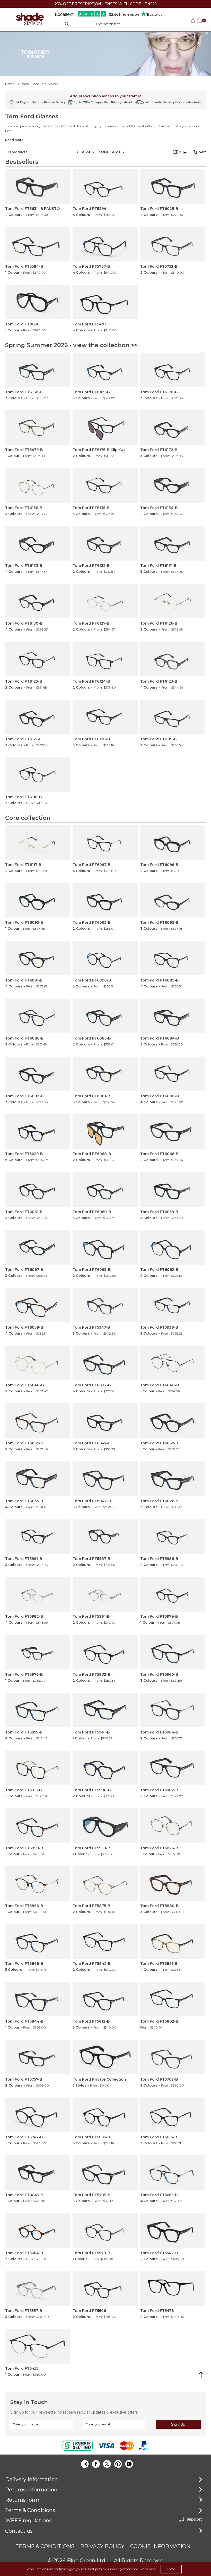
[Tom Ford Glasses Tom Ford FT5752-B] (173, 244)
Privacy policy (102, 2546)
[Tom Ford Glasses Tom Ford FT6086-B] (38, 1016)
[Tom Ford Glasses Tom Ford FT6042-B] (105, 1479)
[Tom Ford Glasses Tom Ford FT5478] (173, 2288)
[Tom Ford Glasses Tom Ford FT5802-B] (173, 1999)
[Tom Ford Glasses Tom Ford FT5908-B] (105, 1768)
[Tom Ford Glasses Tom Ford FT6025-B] (173, 186)
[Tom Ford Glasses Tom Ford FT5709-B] (105, 2173)
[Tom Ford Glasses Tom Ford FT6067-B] (38, 1247)
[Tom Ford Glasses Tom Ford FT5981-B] (105, 1594)
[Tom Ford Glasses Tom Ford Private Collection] (105, 2057)
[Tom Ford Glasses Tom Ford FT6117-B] (38, 843)
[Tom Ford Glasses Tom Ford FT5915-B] (38, 1768)
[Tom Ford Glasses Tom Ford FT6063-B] (105, 1247)
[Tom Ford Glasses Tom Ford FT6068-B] (105, 1132)
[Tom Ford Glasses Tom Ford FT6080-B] (173, 1074)
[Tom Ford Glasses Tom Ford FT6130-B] (38, 601)
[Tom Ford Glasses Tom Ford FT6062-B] (173, 1247)
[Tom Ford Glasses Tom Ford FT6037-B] (173, 1421)
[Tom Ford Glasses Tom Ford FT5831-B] (173, 1941)
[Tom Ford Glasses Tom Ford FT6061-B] (38, 1189)
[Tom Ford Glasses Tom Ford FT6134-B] (173, 485)
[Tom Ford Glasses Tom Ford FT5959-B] (38, 1710)
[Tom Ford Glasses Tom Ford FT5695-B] (105, 2115)
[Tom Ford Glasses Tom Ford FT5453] (38, 2346)
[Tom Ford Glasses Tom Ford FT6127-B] (105, 601)
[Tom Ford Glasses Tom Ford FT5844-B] (38, 1999)
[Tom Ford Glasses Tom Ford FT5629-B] (38, 1132)
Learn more (148, 2569)
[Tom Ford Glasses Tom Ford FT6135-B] (105, 485)
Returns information (31, 2490)
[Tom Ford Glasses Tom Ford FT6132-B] (105, 543)
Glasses (23, 84)
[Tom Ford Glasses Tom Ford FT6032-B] (105, 1363)
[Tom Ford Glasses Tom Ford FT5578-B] (105, 2230)
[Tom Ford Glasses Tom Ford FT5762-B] (173, 2057)
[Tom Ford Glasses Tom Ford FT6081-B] (105, 1074)
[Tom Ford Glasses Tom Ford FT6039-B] (38, 1421)
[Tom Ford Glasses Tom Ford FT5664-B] (38, 2230)
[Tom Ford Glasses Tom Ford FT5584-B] (38, 244)
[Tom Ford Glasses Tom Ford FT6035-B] (38, 1479)
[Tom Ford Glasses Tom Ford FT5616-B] (173, 2115)
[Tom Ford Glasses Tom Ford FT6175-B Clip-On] (105, 428)
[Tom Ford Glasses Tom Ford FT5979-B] (173, 1594)
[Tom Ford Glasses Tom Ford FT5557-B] (38, 2288)
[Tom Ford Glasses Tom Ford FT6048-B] (38, 1363)
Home (10, 84)
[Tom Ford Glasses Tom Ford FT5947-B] (105, 1305)
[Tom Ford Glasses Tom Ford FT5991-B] (38, 1536)
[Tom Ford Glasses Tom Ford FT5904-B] (173, 1710)
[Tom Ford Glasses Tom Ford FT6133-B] (38, 543)
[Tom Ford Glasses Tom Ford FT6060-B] (105, 1189)
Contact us (19, 2531)
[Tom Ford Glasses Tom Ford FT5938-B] (173, 1305)
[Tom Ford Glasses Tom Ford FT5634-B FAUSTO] (38, 186)
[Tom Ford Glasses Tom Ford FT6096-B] (173, 843)
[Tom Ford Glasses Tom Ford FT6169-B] (105, 370)
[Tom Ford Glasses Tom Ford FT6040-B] (173, 1363)
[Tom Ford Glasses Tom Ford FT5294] (105, 186)
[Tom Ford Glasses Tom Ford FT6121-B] (38, 717)
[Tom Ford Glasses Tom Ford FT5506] (105, 2288)
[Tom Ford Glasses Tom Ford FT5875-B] (105, 1884)
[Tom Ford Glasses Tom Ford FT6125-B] (38, 659)
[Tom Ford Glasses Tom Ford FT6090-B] (105, 958)
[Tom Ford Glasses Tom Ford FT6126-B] (173, 601)
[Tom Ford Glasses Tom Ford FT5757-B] (38, 2057)
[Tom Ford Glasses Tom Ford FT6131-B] (173, 543)
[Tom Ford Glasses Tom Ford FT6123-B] (173, 659)
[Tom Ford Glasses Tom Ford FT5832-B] (105, 1652)
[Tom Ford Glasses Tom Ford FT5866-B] (38, 1884)
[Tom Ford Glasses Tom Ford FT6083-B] (38, 1074)
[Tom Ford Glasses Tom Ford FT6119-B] (173, 717)
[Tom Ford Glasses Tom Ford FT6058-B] (38, 1305)
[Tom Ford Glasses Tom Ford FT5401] (105, 302)
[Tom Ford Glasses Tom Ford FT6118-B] (38, 775)
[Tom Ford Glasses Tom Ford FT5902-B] (173, 1768)
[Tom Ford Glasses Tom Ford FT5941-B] (105, 1710)
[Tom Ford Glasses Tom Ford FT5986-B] (173, 1536)
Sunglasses (111, 152)
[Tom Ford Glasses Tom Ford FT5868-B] (38, 1941)
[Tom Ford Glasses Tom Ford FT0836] (38, 302)
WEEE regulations (28, 2521)
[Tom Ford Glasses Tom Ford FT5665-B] (173, 2173)
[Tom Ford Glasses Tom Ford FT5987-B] (105, 1536)
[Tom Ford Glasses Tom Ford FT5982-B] (38, 1594)
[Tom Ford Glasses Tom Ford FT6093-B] (105, 900)
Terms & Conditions (30, 2510)
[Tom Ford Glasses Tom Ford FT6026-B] (173, 1479)
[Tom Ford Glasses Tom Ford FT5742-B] (38, 2115)
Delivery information (32, 2479)
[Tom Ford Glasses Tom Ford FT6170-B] (173, 370)
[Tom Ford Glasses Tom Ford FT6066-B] (173, 1132)
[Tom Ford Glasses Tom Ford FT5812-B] (105, 1999)
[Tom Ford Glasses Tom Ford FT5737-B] (105, 244)
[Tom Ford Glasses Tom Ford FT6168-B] (38, 370)
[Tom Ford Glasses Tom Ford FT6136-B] (38, 485)
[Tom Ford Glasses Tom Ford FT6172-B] (173, 428)
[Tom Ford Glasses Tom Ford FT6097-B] (105, 843)
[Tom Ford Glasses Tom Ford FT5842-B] (105, 1941)
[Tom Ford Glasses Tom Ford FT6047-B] (105, 1421)
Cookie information (160, 2546)
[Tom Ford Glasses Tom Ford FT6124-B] (105, 659)
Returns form (22, 2500)
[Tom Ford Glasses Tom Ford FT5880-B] (173, 1884)
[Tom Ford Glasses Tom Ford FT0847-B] (38, 2173)
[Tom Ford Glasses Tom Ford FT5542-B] (173, 2230)
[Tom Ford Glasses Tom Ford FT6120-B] (105, 717)
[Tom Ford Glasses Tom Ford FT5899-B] (38, 1826)
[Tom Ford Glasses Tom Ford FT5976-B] (38, 1652)
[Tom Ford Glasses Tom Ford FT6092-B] (173, 900)
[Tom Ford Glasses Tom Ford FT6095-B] (38, 900)
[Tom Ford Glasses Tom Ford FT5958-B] (105, 1826)
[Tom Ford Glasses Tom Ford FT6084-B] (173, 1016)
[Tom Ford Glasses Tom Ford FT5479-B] (38, 428)
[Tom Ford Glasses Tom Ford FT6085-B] (105, 1016)
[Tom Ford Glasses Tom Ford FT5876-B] (173, 1826)
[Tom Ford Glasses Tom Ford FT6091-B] (38, 958)
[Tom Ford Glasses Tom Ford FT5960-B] (173, 1652)
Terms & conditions (45, 2546)
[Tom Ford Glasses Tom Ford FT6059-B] (173, 1189)
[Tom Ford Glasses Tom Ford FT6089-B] (173, 958)
